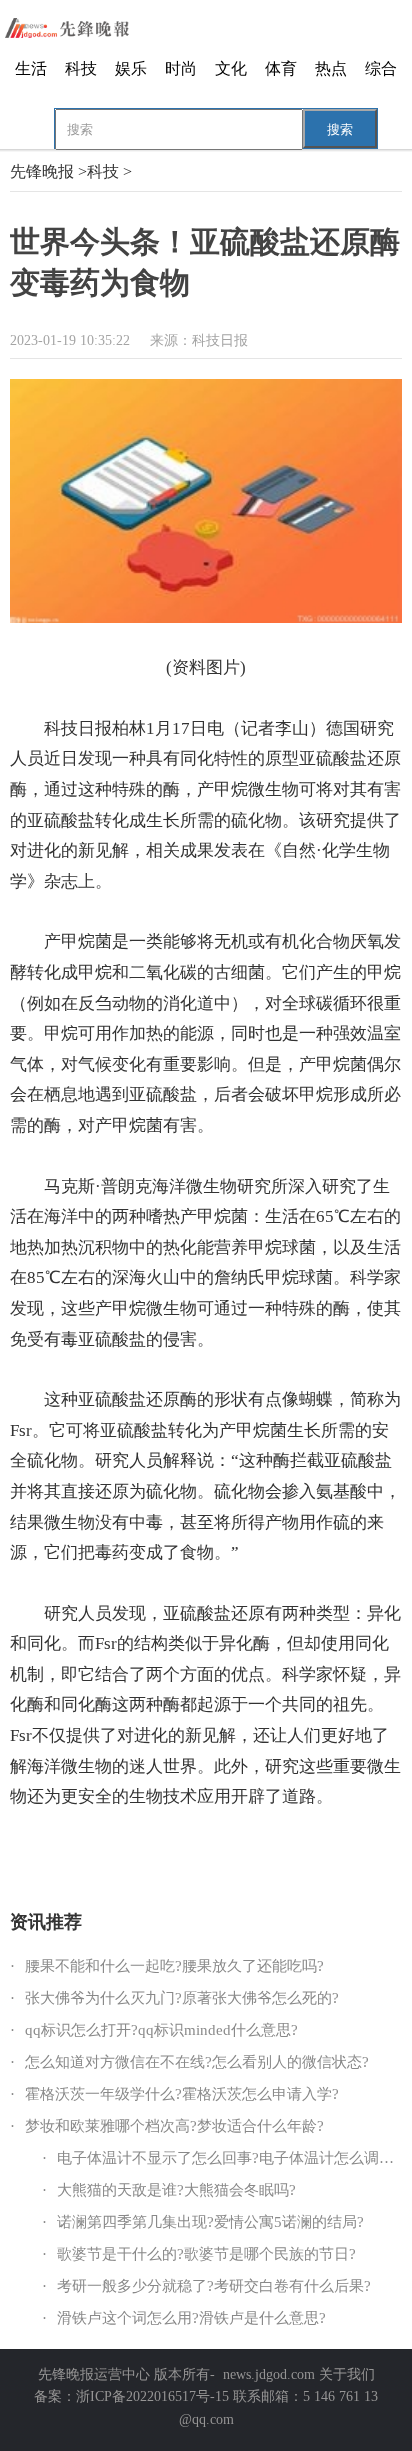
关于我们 (347, 2374)
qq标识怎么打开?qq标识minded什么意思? (161, 2030)
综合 (381, 68)
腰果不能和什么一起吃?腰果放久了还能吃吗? (174, 1966)
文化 (231, 68)
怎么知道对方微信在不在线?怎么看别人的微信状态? (197, 2062)
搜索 (340, 129)
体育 (281, 68)
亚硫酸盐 (85, 1851)
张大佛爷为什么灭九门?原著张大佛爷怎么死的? (182, 1998)
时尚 (181, 68)
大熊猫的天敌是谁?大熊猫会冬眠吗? (176, 2190)
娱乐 (131, 68)
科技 (81, 68)
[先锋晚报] (80, 28)
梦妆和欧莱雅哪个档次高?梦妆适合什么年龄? (174, 2126)
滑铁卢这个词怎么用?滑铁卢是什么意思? (191, 2318)
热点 (331, 68)
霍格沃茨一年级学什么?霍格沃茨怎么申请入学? (182, 2094)
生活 (31, 68)
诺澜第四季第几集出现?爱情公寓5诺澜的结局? (210, 2222)
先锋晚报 (42, 171)
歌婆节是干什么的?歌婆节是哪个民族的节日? (206, 2254)
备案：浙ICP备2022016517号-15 (131, 2396)
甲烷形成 (136, 1851)
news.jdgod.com (269, 2374)
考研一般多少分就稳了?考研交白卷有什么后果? (214, 2286)
